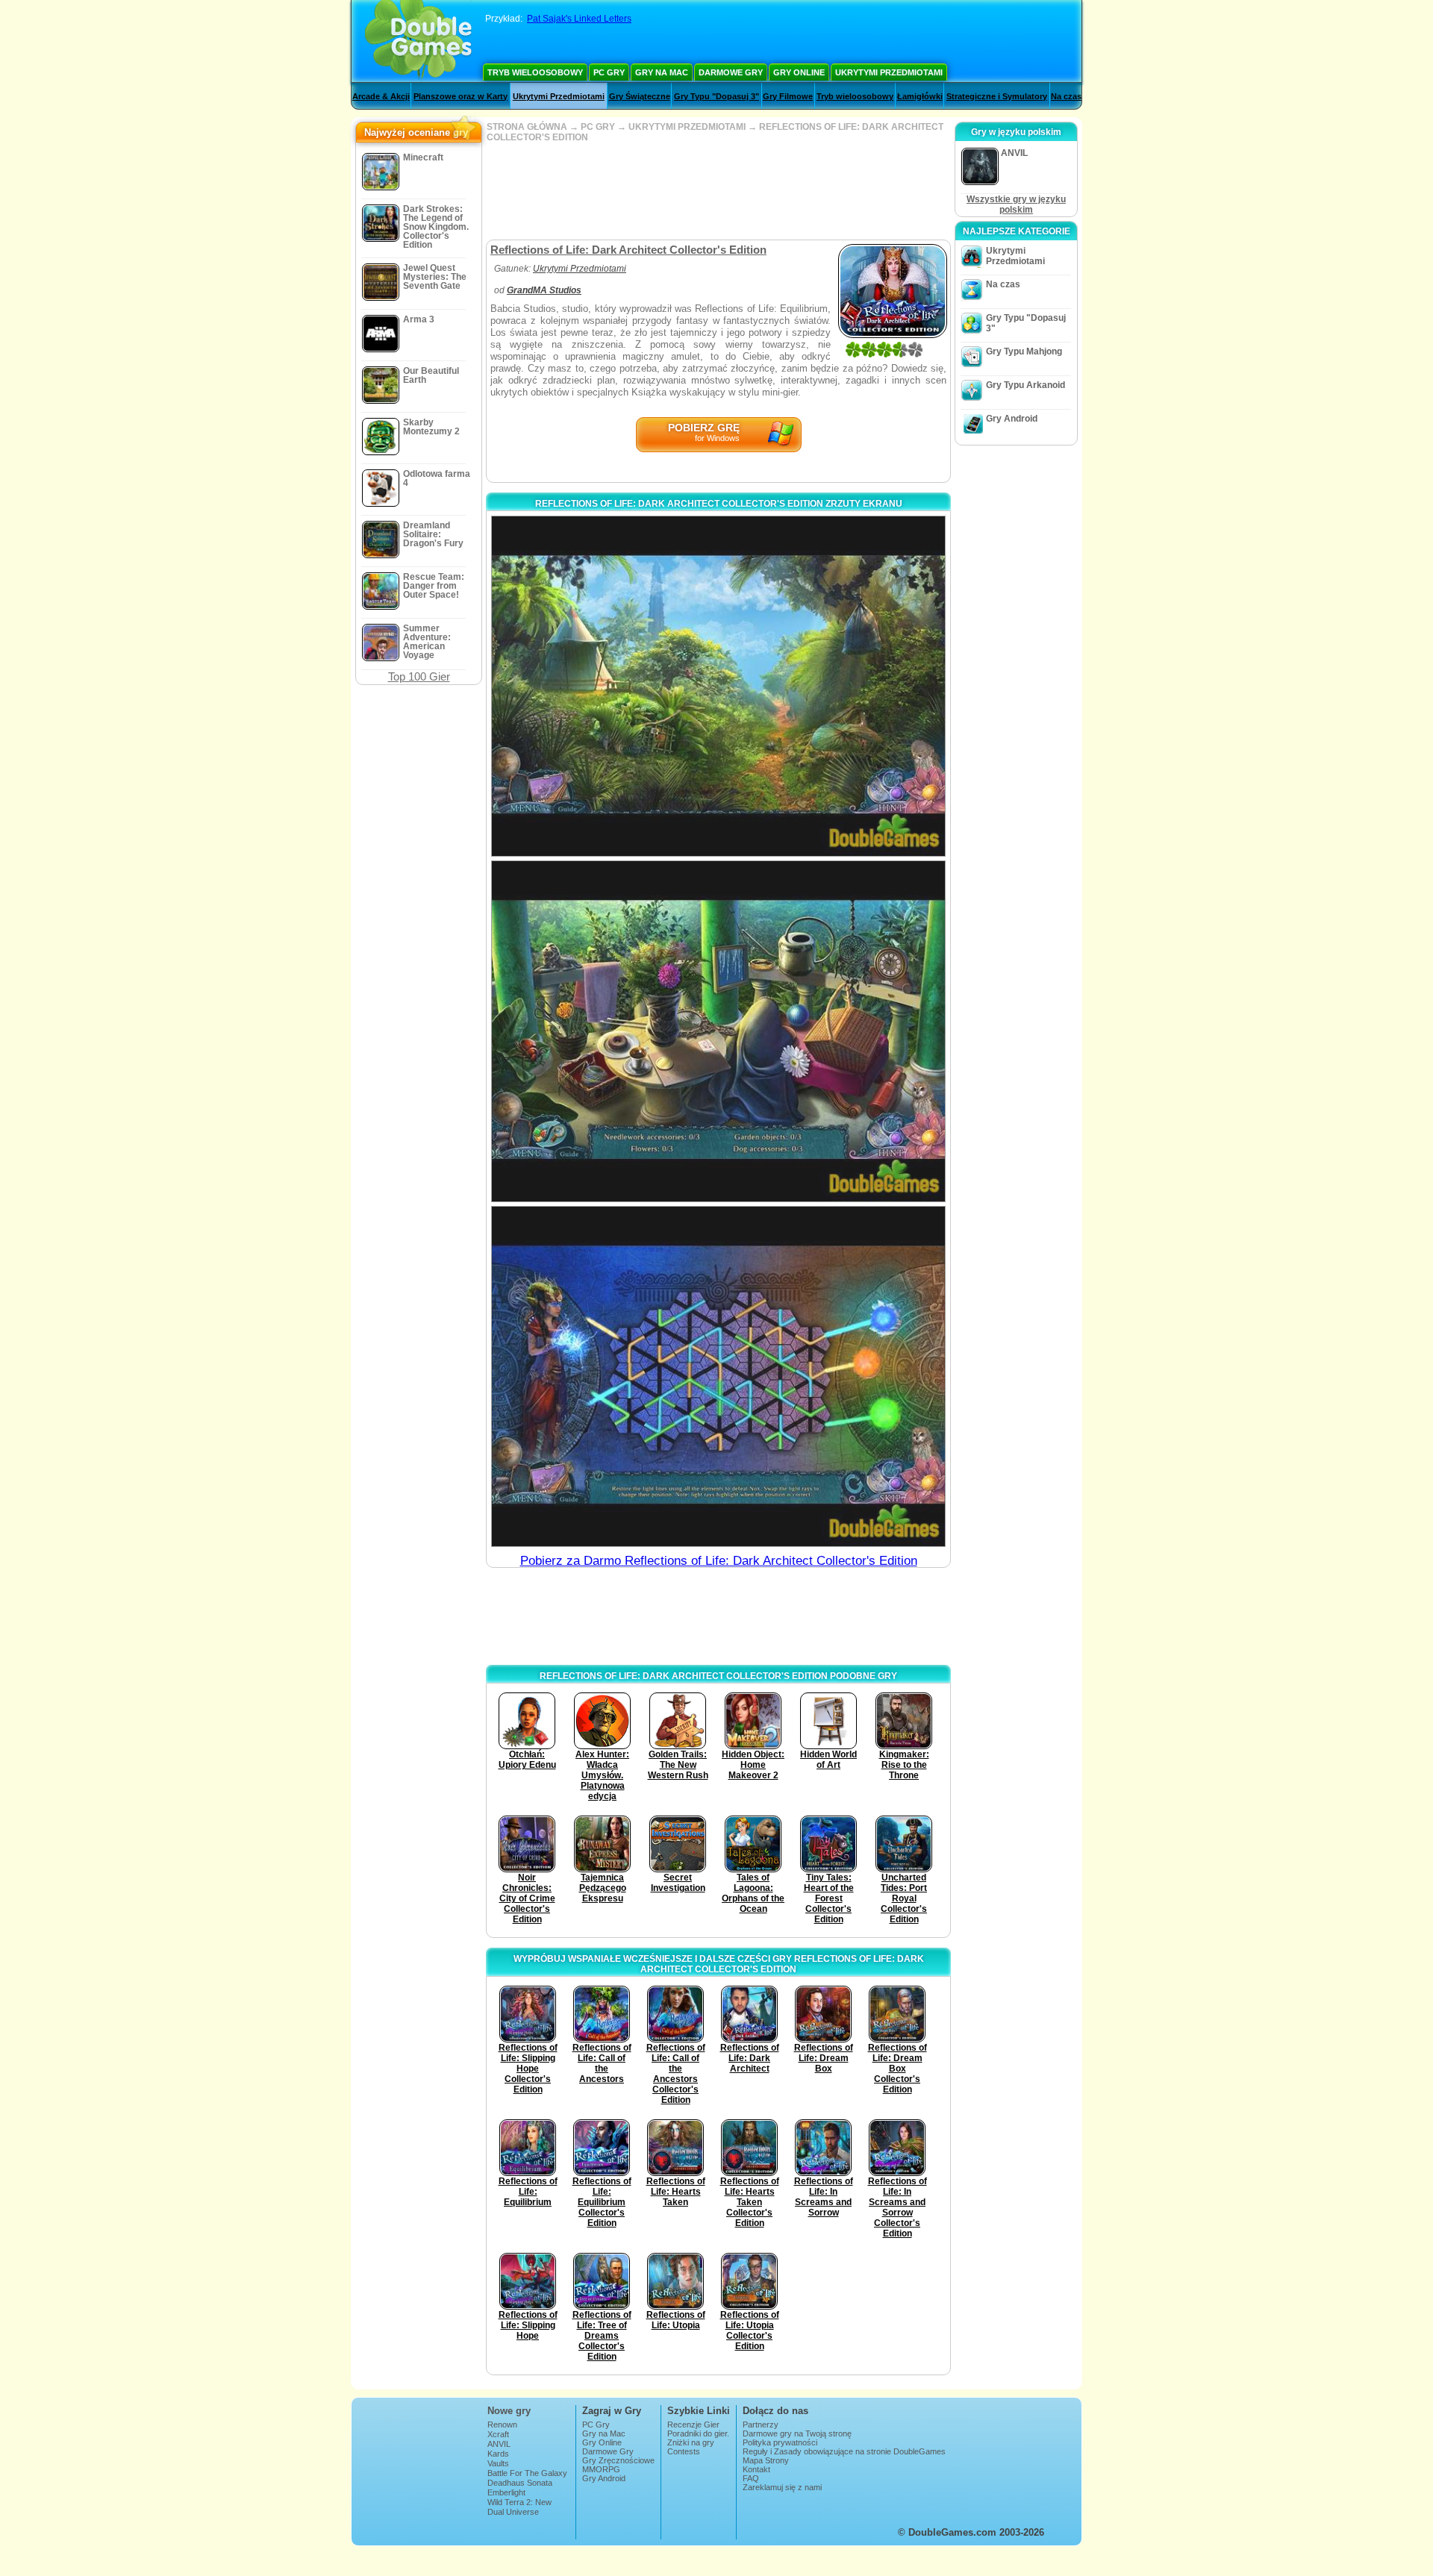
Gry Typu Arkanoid (1025, 385)
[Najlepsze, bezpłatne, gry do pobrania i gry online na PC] (418, 41)
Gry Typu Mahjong (1024, 351)
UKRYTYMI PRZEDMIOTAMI (687, 127)
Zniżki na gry (691, 2442)
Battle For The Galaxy (527, 2473)
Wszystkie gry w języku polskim (1016, 204)
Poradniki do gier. (698, 2433)
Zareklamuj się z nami (782, 2487)
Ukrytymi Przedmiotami (889, 72)
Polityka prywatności (780, 2442)
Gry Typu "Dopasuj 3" (716, 96)
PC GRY (598, 127)
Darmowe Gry (731, 72)
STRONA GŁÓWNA (527, 127)
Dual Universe (513, 2512)
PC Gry (609, 72)
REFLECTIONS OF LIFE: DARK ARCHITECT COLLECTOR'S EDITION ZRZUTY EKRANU (719, 504)
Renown (502, 2425)
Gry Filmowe (788, 96)
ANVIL (499, 2444)
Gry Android (1012, 419)
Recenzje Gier (693, 2425)
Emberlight (506, 2492)
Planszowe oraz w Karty (461, 96)
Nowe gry (509, 2411)
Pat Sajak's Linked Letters (579, 19)
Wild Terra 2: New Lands (519, 2507)
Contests (684, 2451)
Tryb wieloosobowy (535, 72)
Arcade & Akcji (381, 96)
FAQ (751, 2478)
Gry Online (799, 72)
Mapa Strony (766, 2460)
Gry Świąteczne (640, 96)
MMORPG (601, 2469)
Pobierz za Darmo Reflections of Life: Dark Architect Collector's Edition (719, 1561)
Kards (498, 2454)
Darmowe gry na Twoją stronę (797, 2433)
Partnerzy (761, 2425)
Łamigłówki (920, 96)
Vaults (498, 2463)
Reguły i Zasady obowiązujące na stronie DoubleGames (844, 2451)
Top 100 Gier (419, 676)
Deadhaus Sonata (520, 2483)
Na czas (1066, 96)
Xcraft (498, 2434)
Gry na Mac (662, 72)
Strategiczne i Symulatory (997, 96)
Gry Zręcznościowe (618, 2460)
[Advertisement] (718, 191)
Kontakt (756, 2469)
